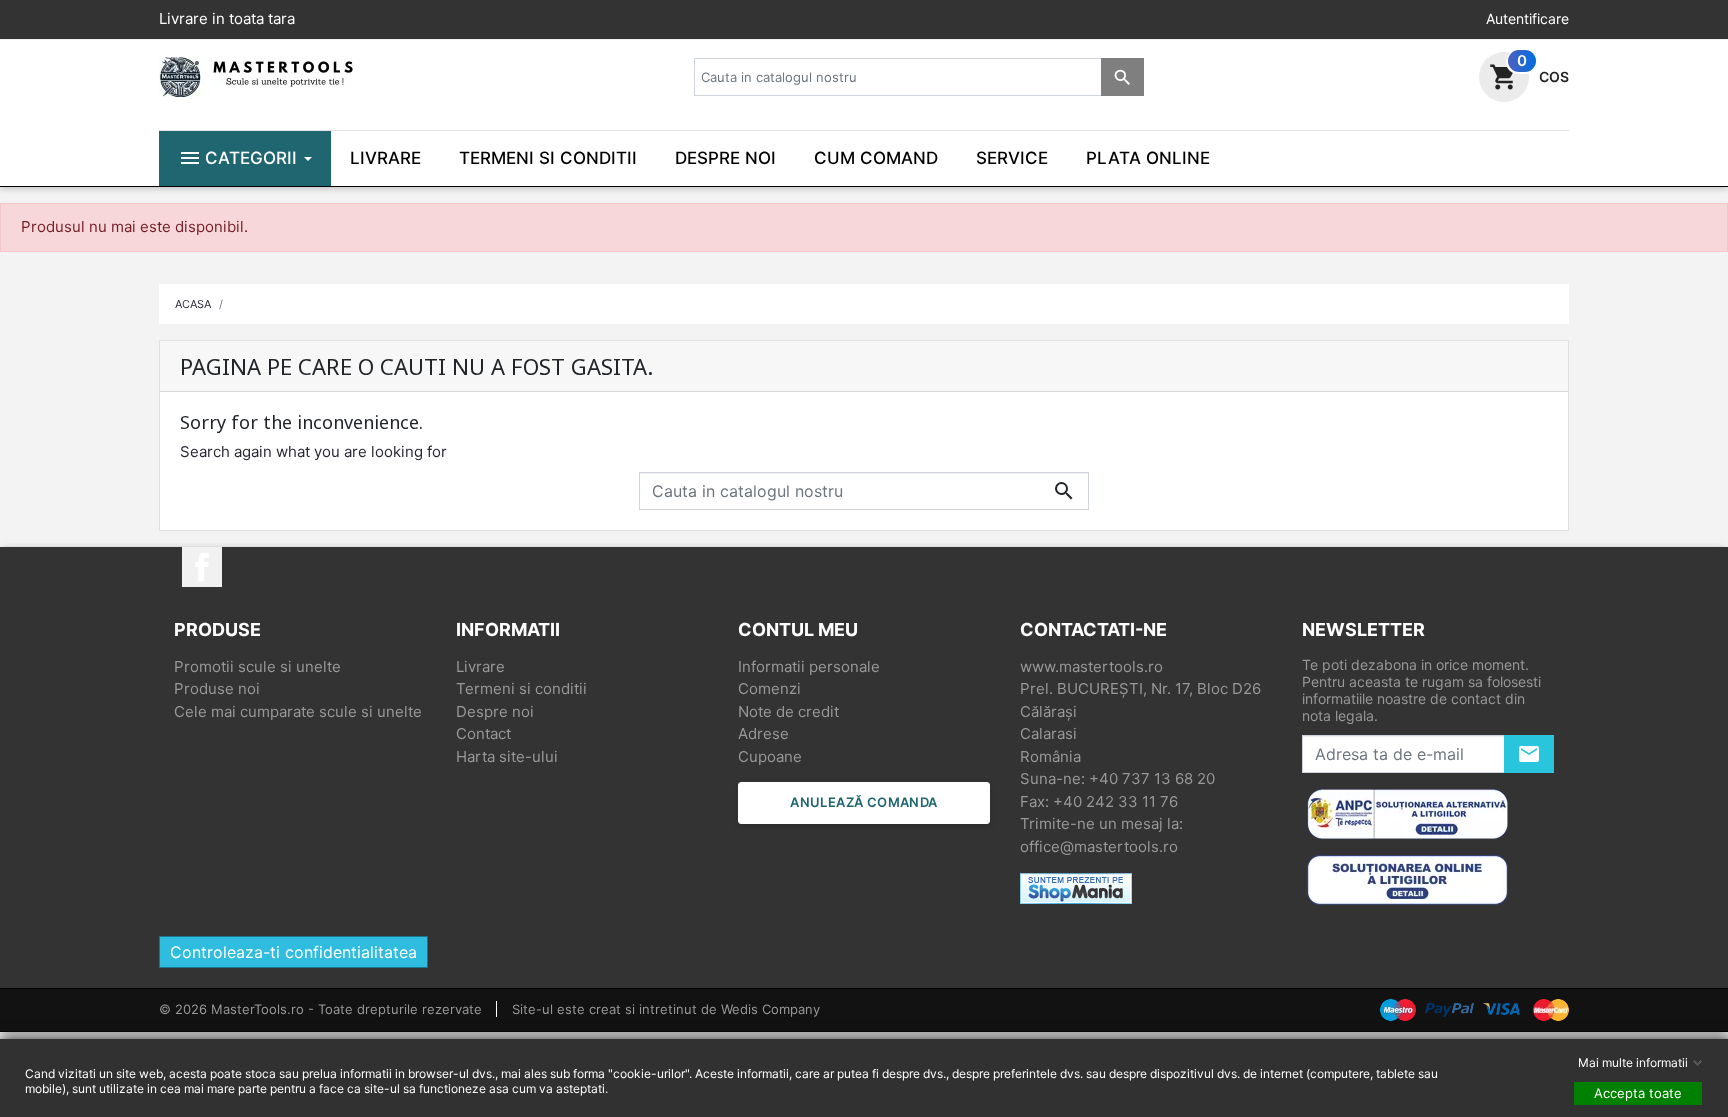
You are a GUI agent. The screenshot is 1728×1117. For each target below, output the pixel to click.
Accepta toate (1638, 1093)
